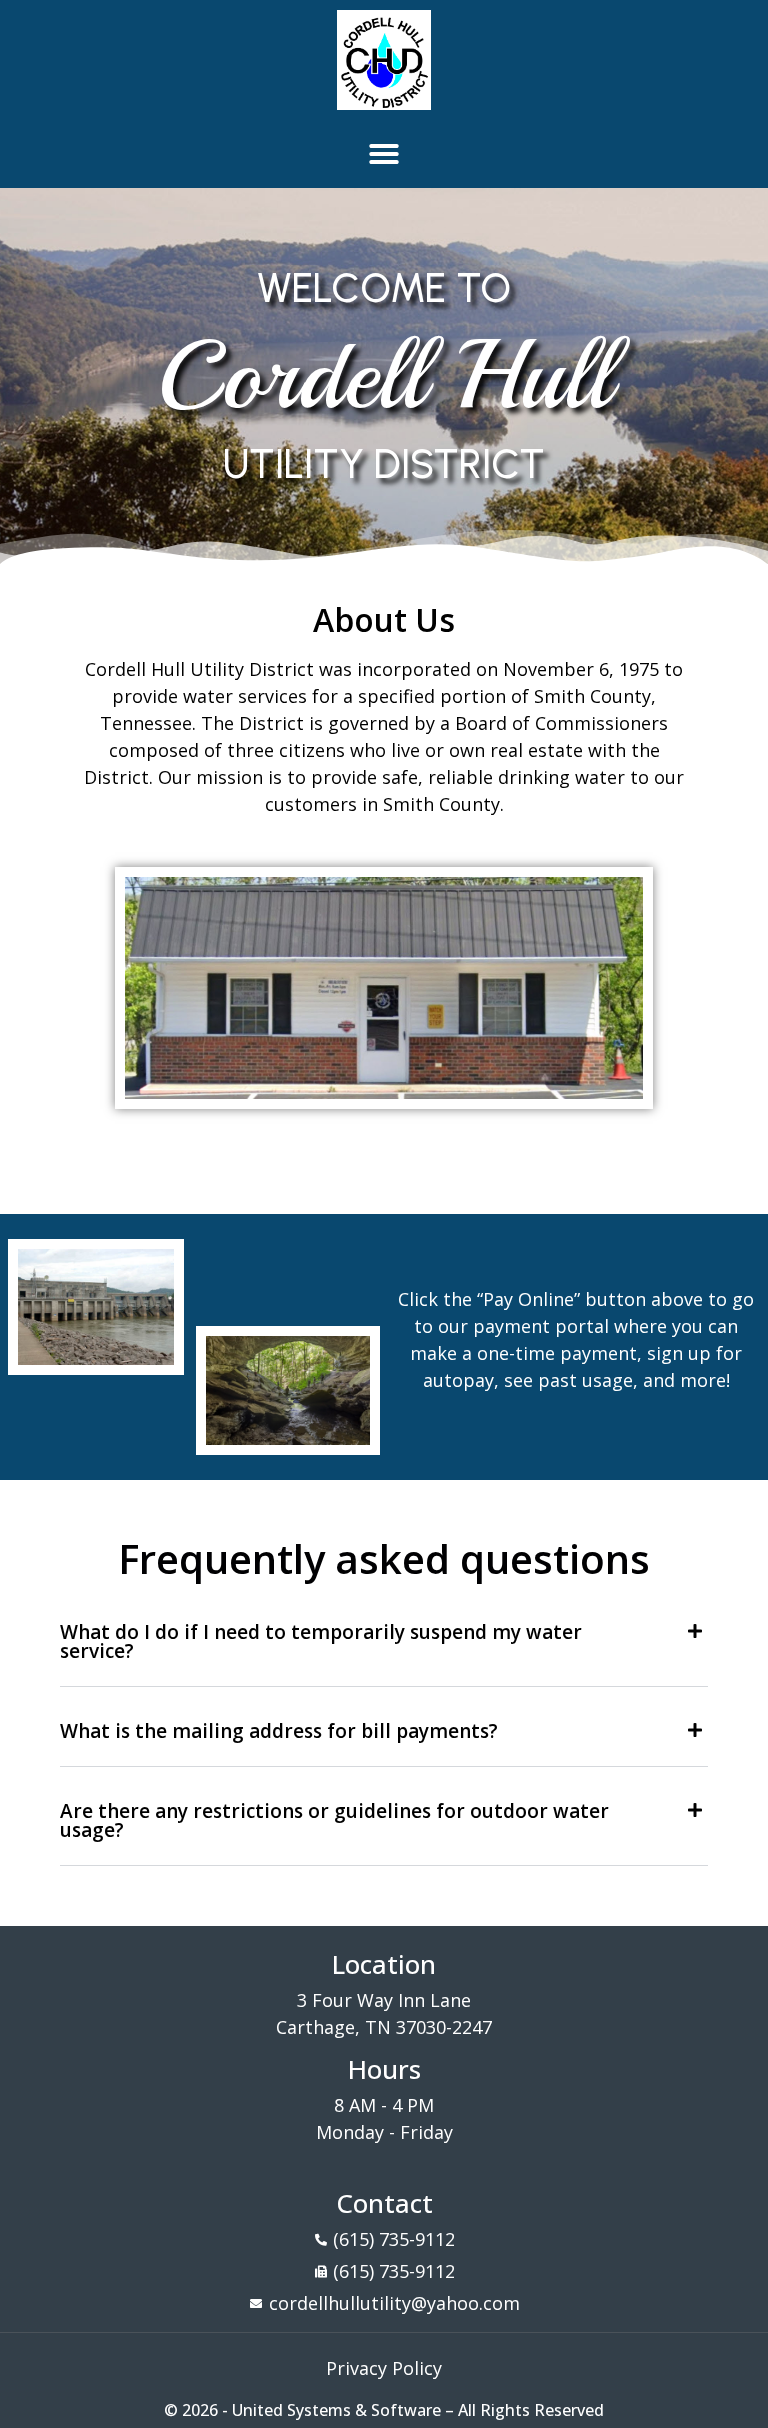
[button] (384, 154)
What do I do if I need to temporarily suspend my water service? (321, 1641)
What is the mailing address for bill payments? (279, 1731)
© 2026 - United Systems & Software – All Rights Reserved (384, 2410)
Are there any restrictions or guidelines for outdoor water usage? (334, 1820)
